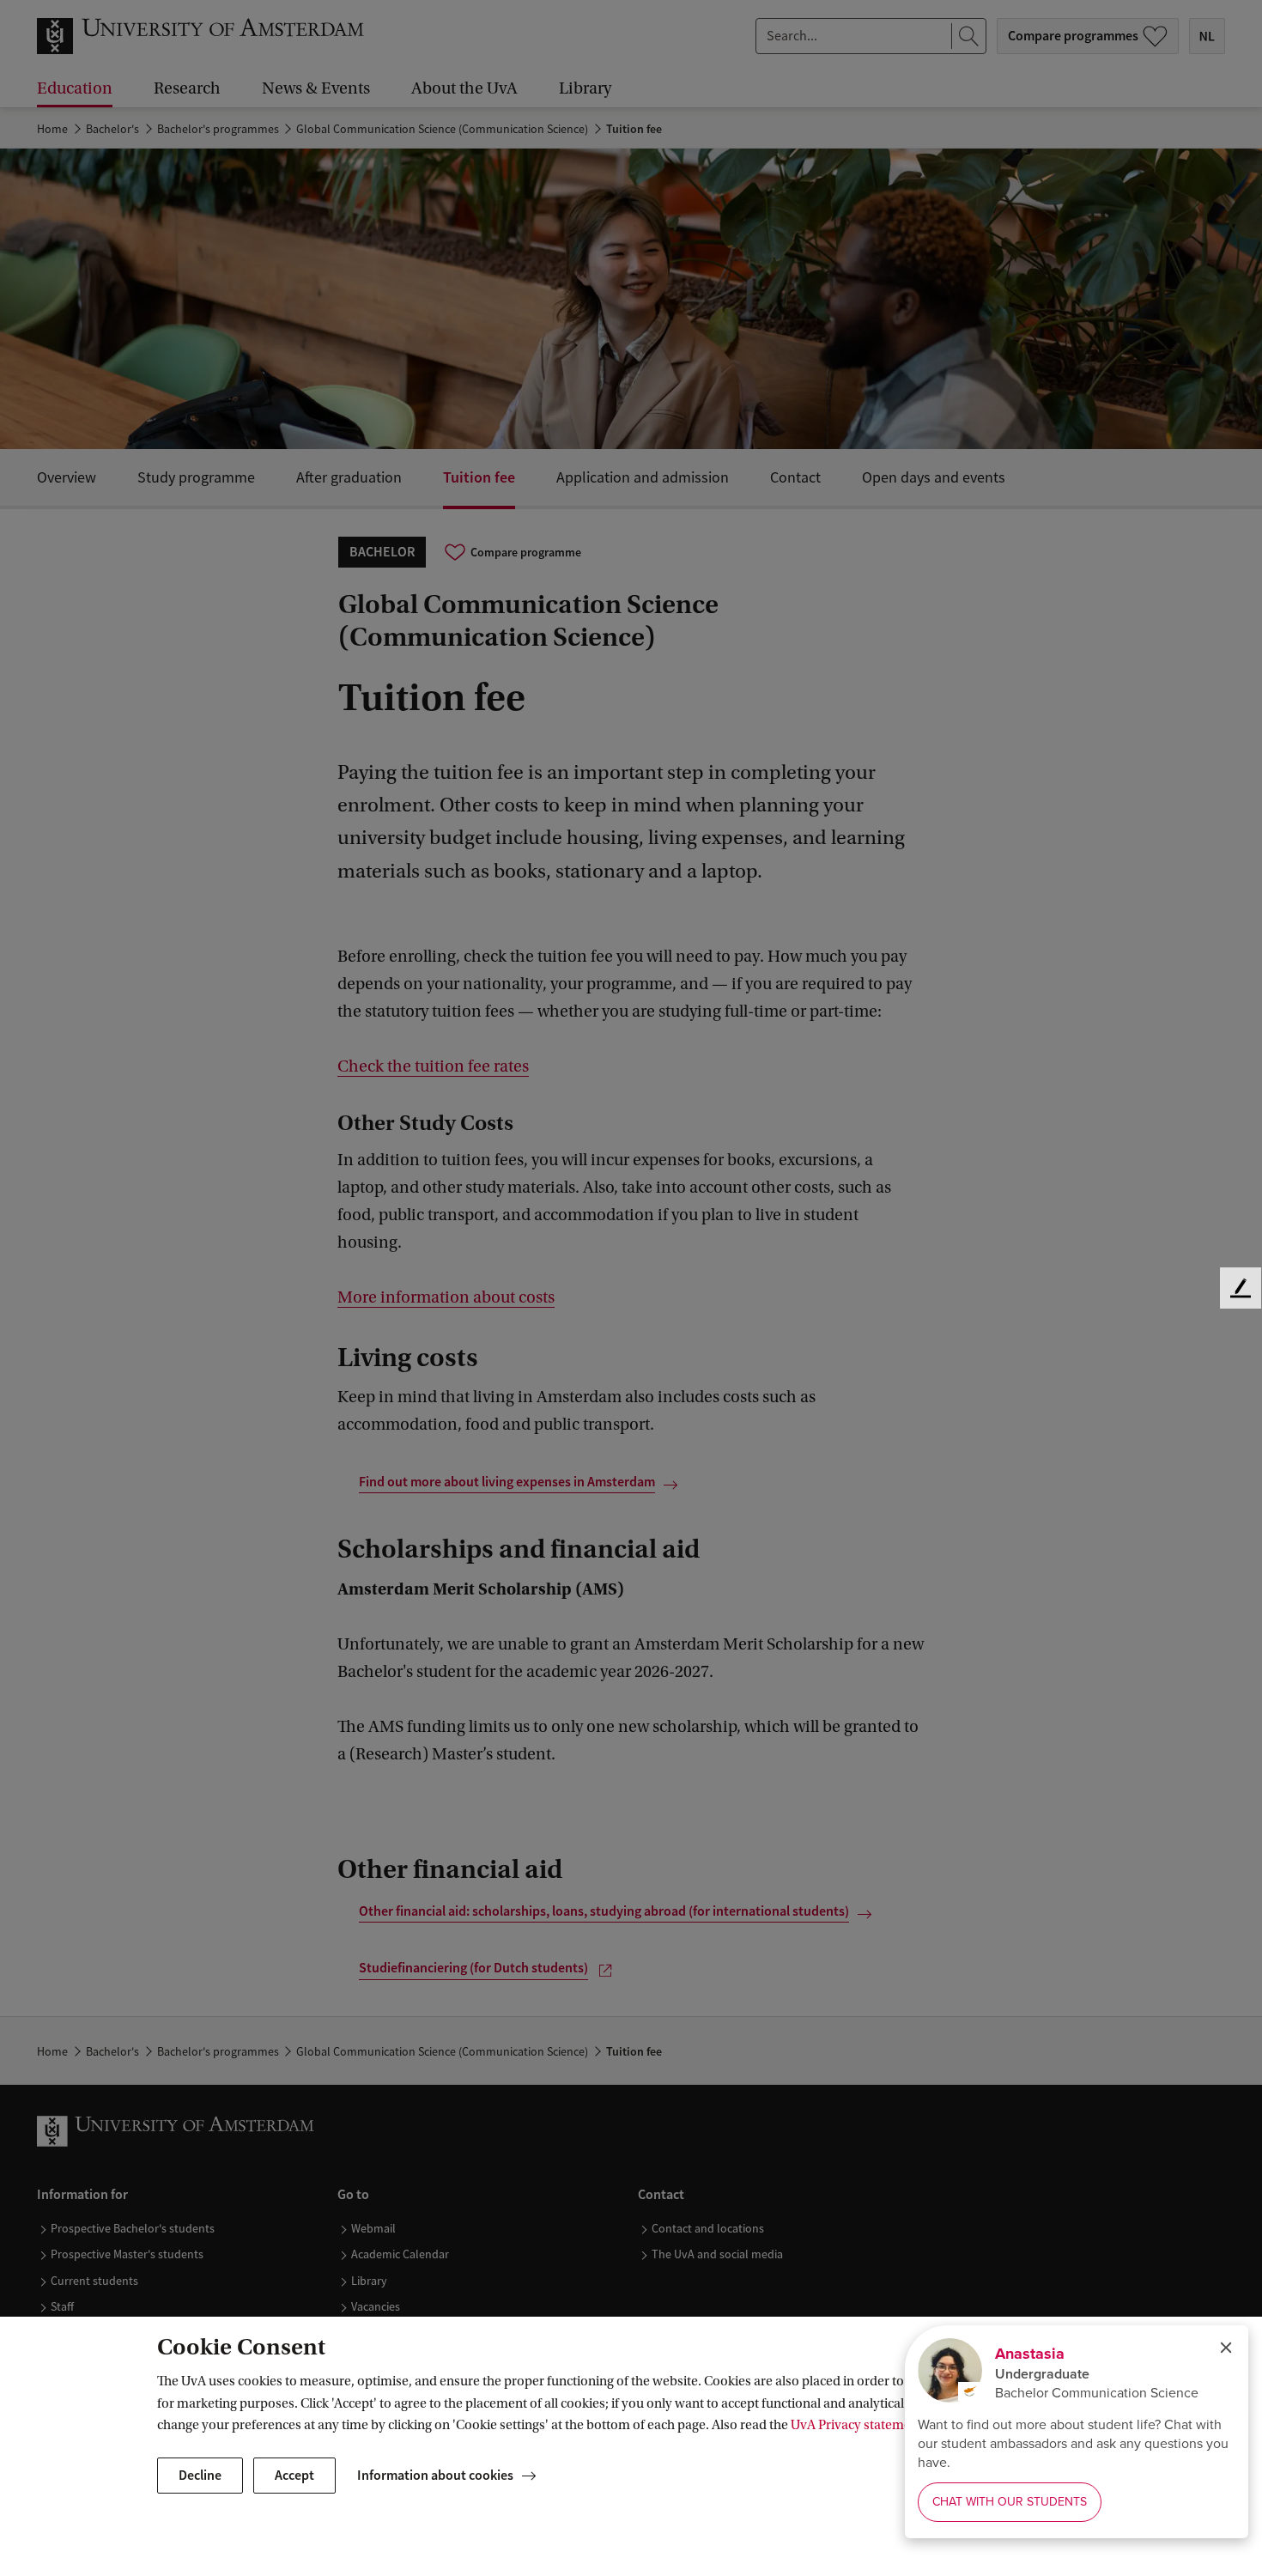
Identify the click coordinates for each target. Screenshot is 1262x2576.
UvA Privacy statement (857, 2425)
